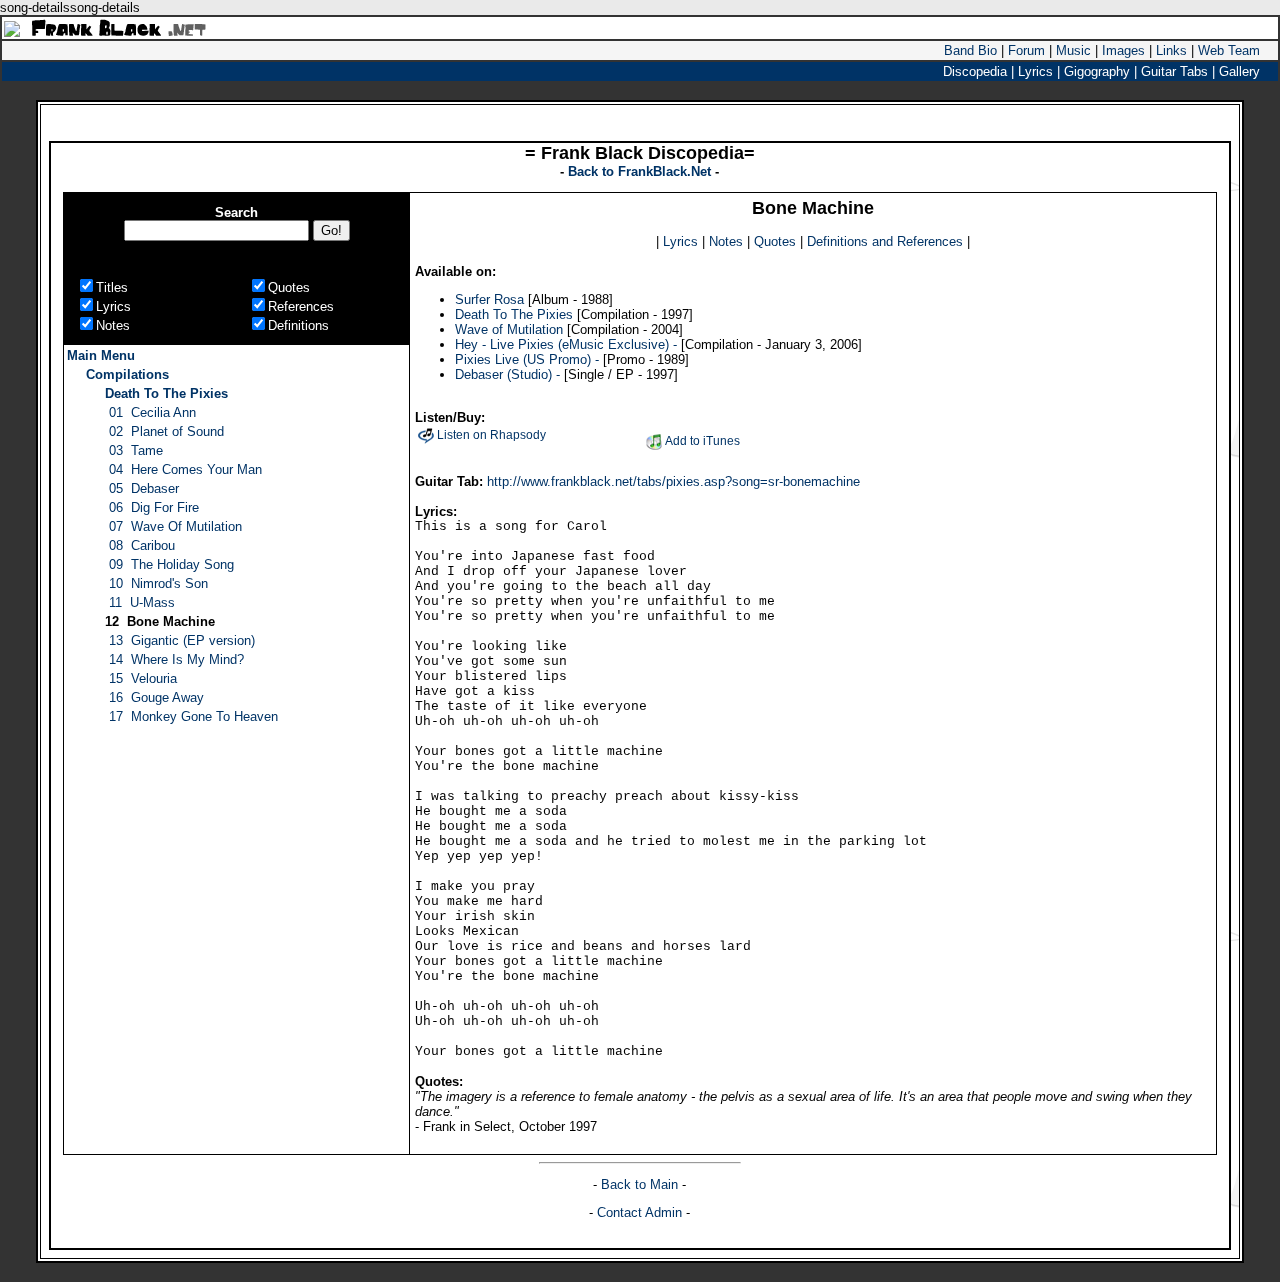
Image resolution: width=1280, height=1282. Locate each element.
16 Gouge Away (156, 697)
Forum (1026, 50)
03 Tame (136, 450)
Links (1171, 50)
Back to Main (641, 1184)
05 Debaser (144, 488)
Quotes (775, 241)
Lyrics (680, 241)
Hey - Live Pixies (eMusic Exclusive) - (566, 344)
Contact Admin (639, 1212)
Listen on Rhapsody (491, 435)
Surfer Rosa (489, 299)
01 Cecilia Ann (152, 412)
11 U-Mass (142, 602)
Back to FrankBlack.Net (641, 171)
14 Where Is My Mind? (176, 659)
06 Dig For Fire (154, 507)
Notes (726, 241)
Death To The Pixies (166, 393)
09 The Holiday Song (171, 564)
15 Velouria (143, 678)
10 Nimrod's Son (158, 583)
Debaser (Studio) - (507, 374)
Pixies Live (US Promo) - (527, 359)
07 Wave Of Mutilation (175, 526)
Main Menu (101, 355)
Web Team (1229, 50)
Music (1073, 50)
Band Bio (970, 50)
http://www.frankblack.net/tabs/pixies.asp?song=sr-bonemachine (673, 481)
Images (1123, 50)
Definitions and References (885, 241)
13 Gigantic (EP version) (182, 640)
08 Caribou (142, 545)
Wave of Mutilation (511, 329)
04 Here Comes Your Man (185, 469)
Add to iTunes (702, 441)
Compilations (127, 374)
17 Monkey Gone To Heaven (193, 716)
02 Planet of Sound (166, 431)
